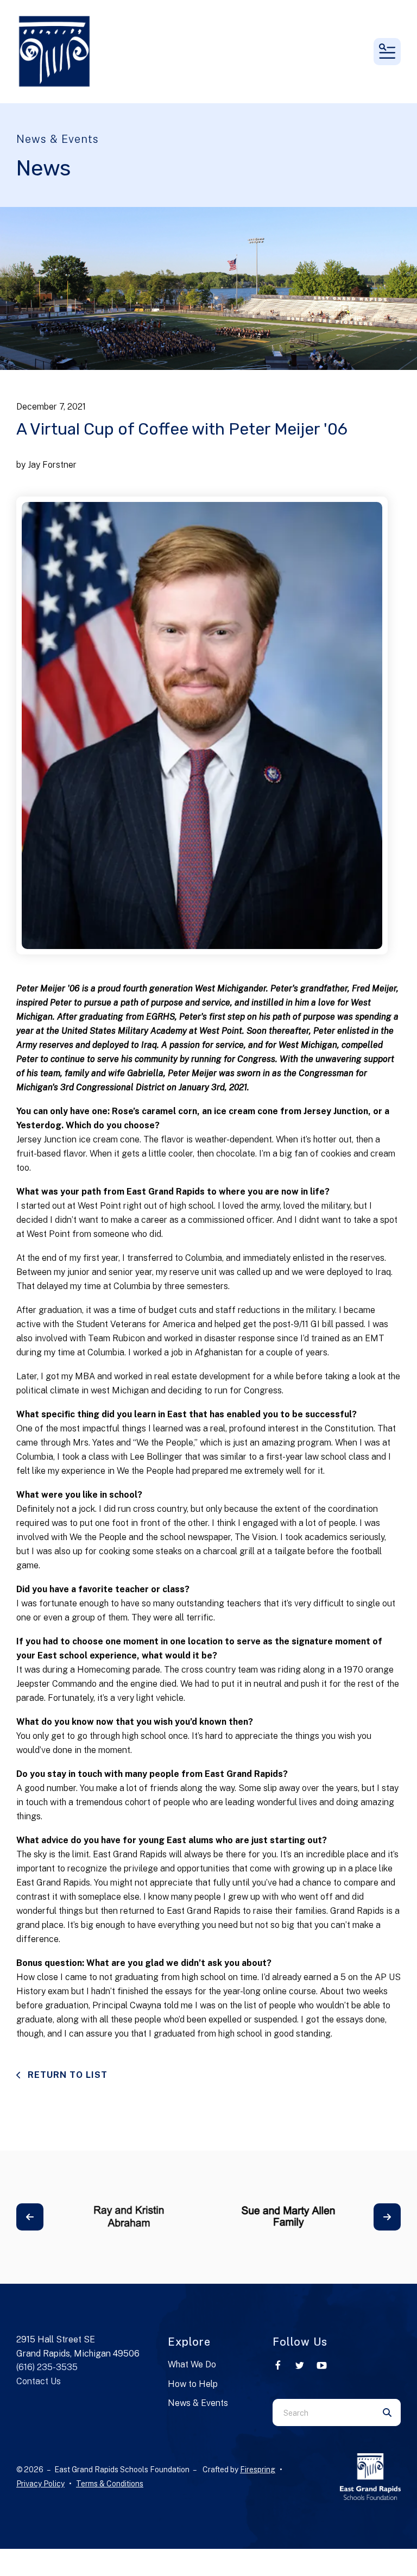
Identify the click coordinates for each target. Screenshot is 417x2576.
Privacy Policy (40, 2484)
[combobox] (323, 2412)
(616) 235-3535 (47, 2367)
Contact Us (39, 2381)
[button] (387, 52)
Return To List (66, 2075)
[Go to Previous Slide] (30, 2217)
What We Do (192, 2364)
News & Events (198, 2403)
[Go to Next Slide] (387, 2217)
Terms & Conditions (110, 2484)
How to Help (193, 2384)
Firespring (258, 2470)
